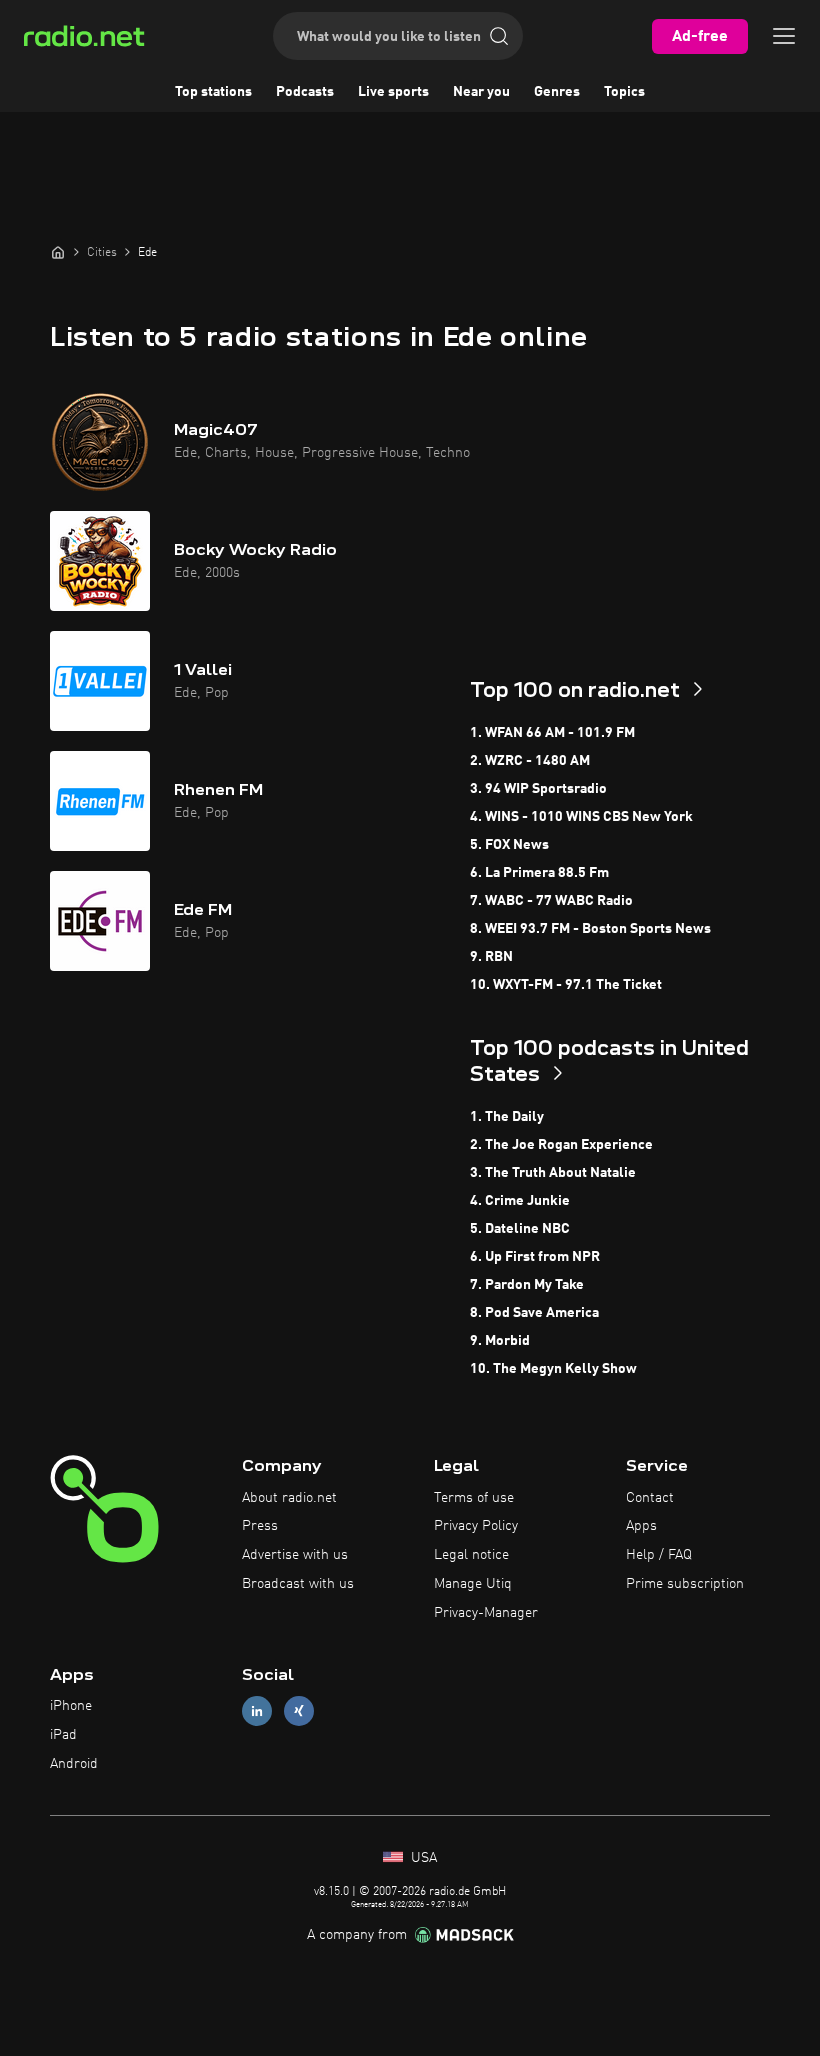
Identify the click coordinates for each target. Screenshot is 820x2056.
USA (422, 1858)
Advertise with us (295, 1555)
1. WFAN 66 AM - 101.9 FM (552, 733)
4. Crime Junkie (520, 1201)
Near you (481, 92)
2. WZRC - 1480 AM (530, 761)
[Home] (58, 252)
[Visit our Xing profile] (299, 1711)
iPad (63, 1735)
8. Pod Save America (534, 1313)
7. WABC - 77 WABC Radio (551, 901)
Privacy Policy (476, 1526)
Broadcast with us (298, 1584)
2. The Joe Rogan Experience (561, 1145)
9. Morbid (500, 1341)
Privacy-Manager (486, 1613)
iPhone (71, 1706)
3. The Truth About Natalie (553, 1173)
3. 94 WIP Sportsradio (538, 789)
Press (260, 1526)
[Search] (499, 36)
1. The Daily (507, 1117)
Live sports (393, 92)
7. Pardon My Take (527, 1285)
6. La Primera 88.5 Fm (539, 873)
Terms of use (474, 1498)
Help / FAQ (659, 1555)
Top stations (213, 92)
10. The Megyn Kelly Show (553, 1369)
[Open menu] (784, 36)
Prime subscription (685, 1584)
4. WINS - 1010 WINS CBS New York (581, 817)
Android (74, 1764)
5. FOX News (509, 845)
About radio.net (289, 1498)
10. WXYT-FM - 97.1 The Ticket (566, 985)
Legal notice (471, 1555)
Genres (557, 92)
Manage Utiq (473, 1584)
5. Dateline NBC (520, 1229)
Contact (650, 1498)
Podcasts (305, 92)
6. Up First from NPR (535, 1257)
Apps (641, 1526)
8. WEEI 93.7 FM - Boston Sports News (590, 929)
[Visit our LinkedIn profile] (257, 1711)
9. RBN (491, 957)
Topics (624, 92)
